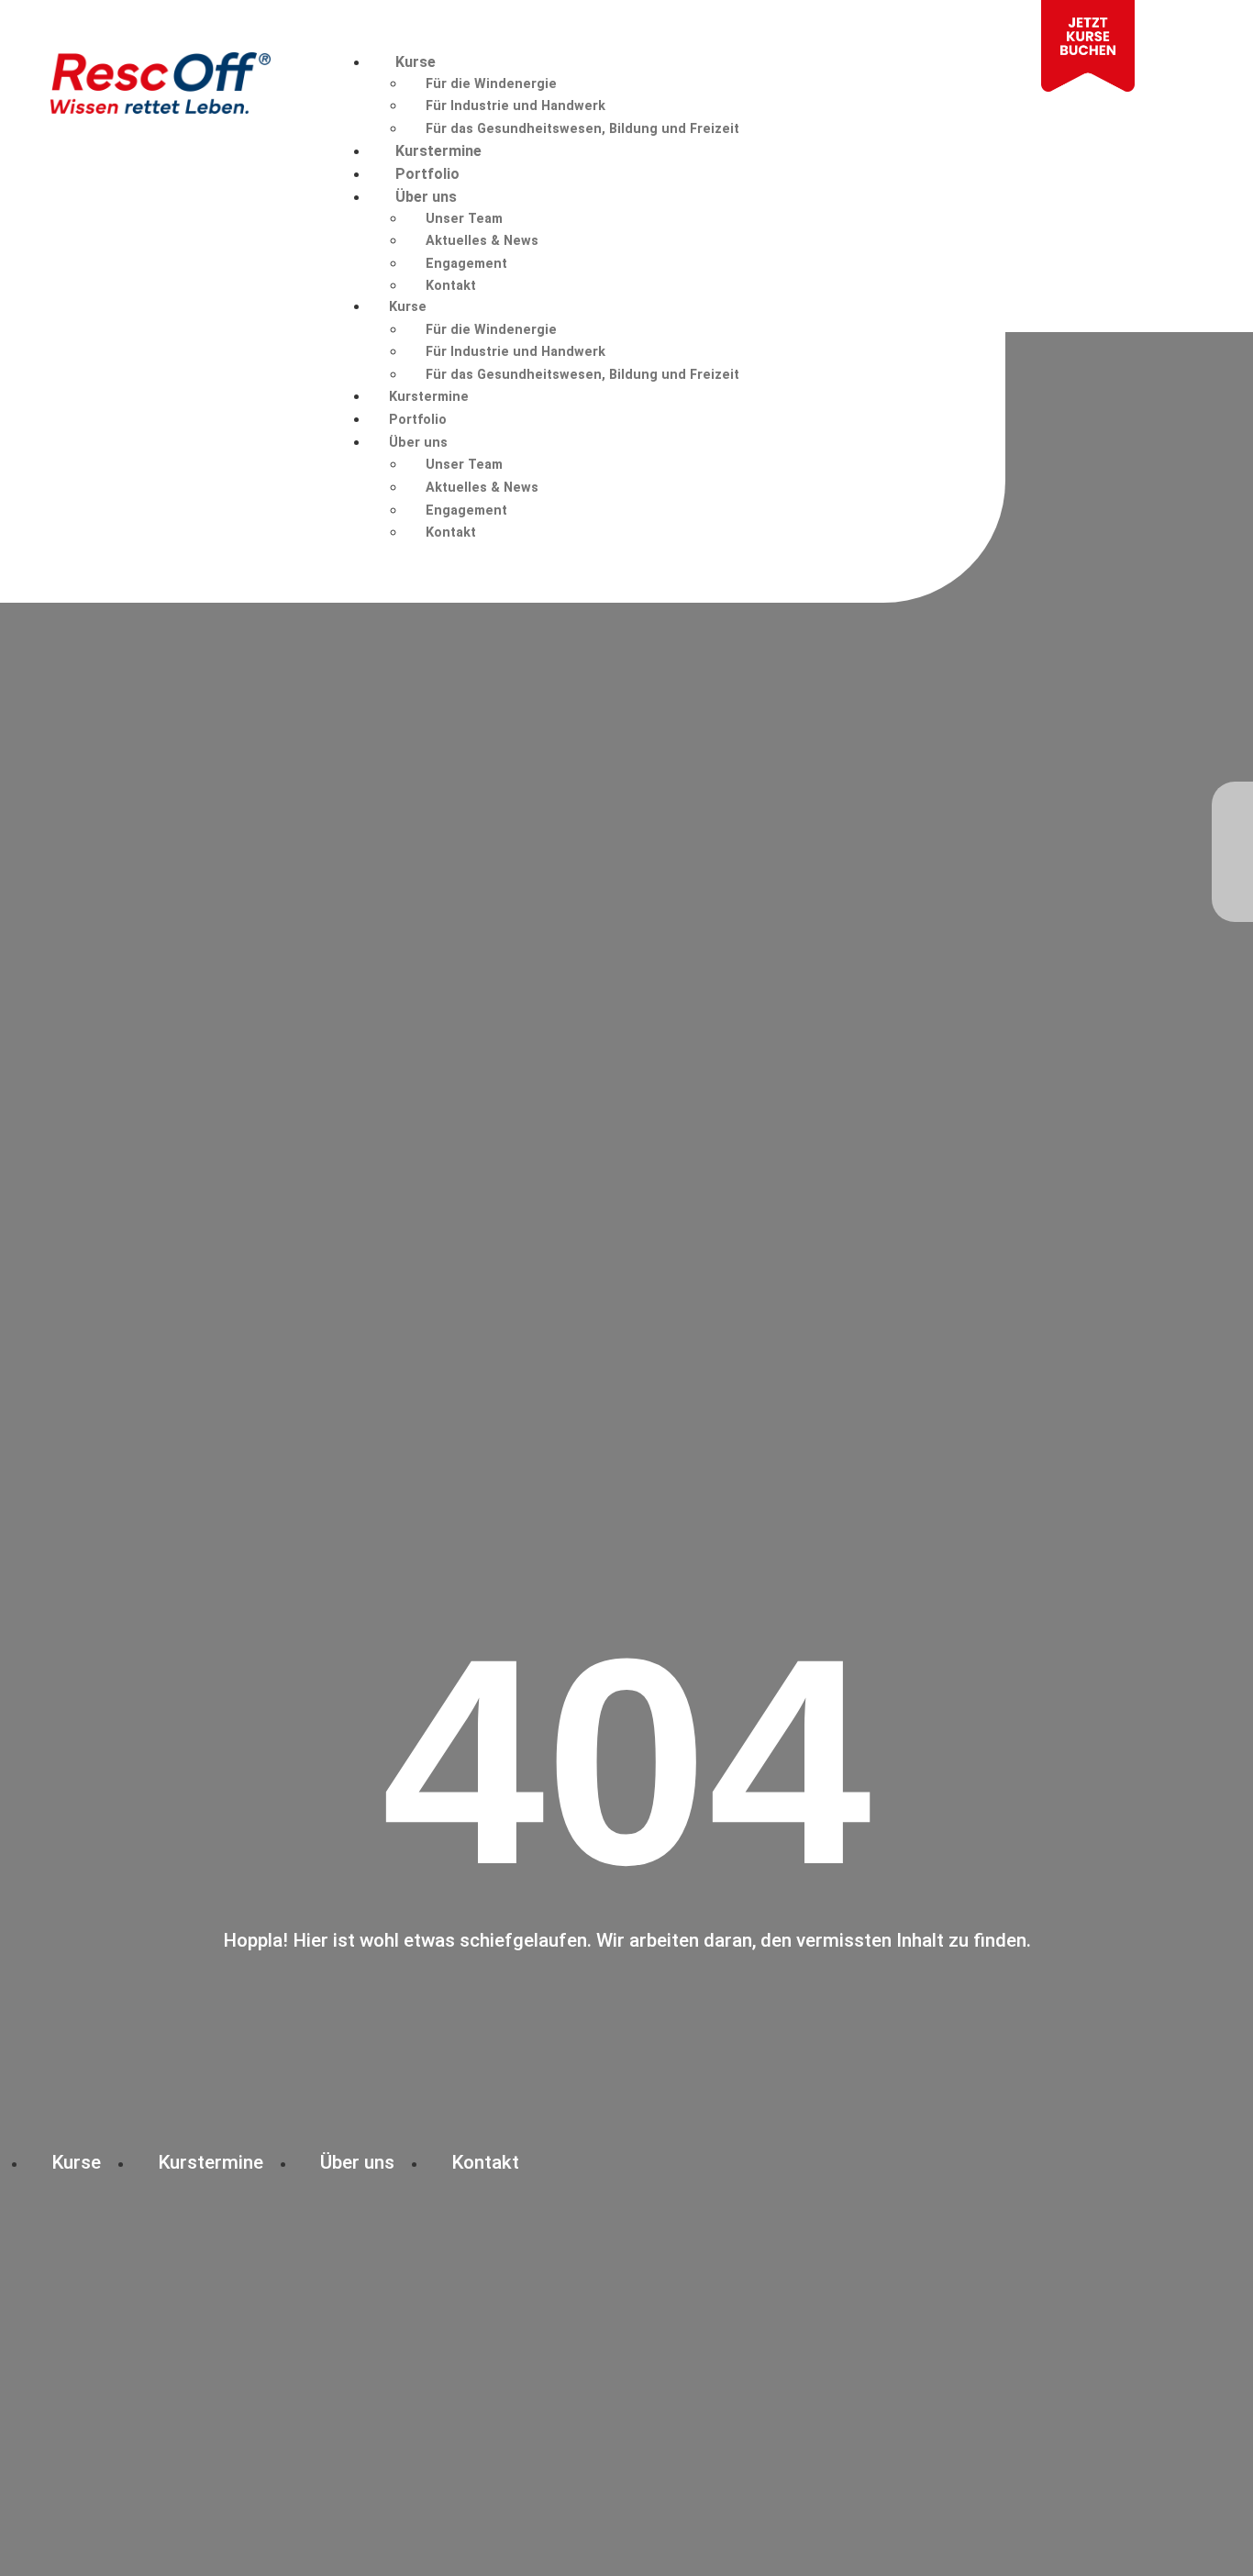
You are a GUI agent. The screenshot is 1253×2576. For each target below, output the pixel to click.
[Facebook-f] (1232, 811)
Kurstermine (438, 151)
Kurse (416, 62)
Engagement (466, 264)
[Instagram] (1232, 849)
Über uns (426, 197)
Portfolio (427, 174)
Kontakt (451, 286)
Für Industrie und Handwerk (516, 106)
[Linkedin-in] (1232, 887)
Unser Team (464, 219)
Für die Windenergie (491, 84)
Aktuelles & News (482, 241)
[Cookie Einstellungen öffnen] (40, 2552)
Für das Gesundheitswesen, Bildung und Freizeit (582, 129)
